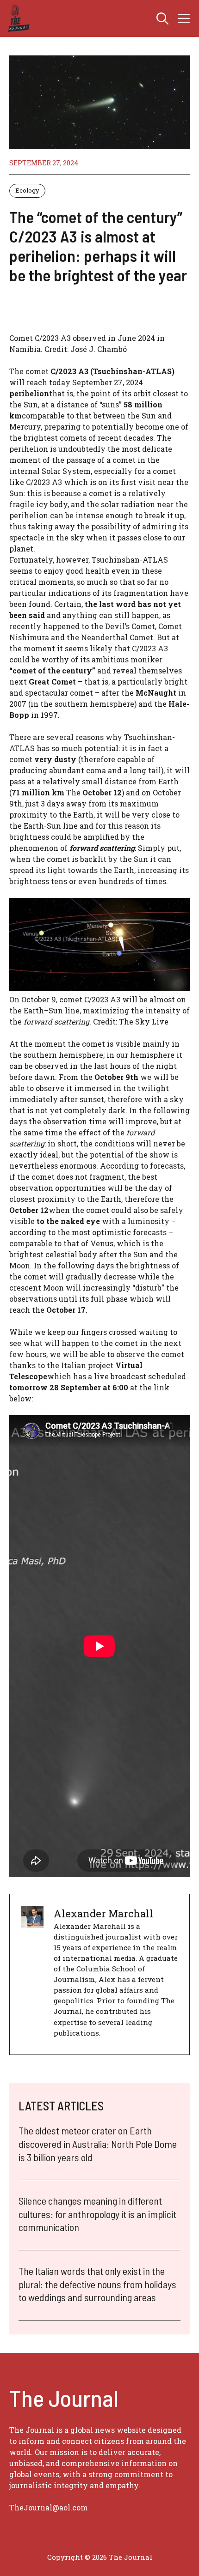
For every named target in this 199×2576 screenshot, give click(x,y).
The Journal (131, 2557)
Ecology (27, 190)
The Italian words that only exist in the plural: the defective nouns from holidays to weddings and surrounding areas (97, 2284)
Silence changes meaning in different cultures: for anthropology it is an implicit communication (97, 2214)
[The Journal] (17, 18)
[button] (162, 18)
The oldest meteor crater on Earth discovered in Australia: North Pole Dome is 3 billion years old (98, 2143)
